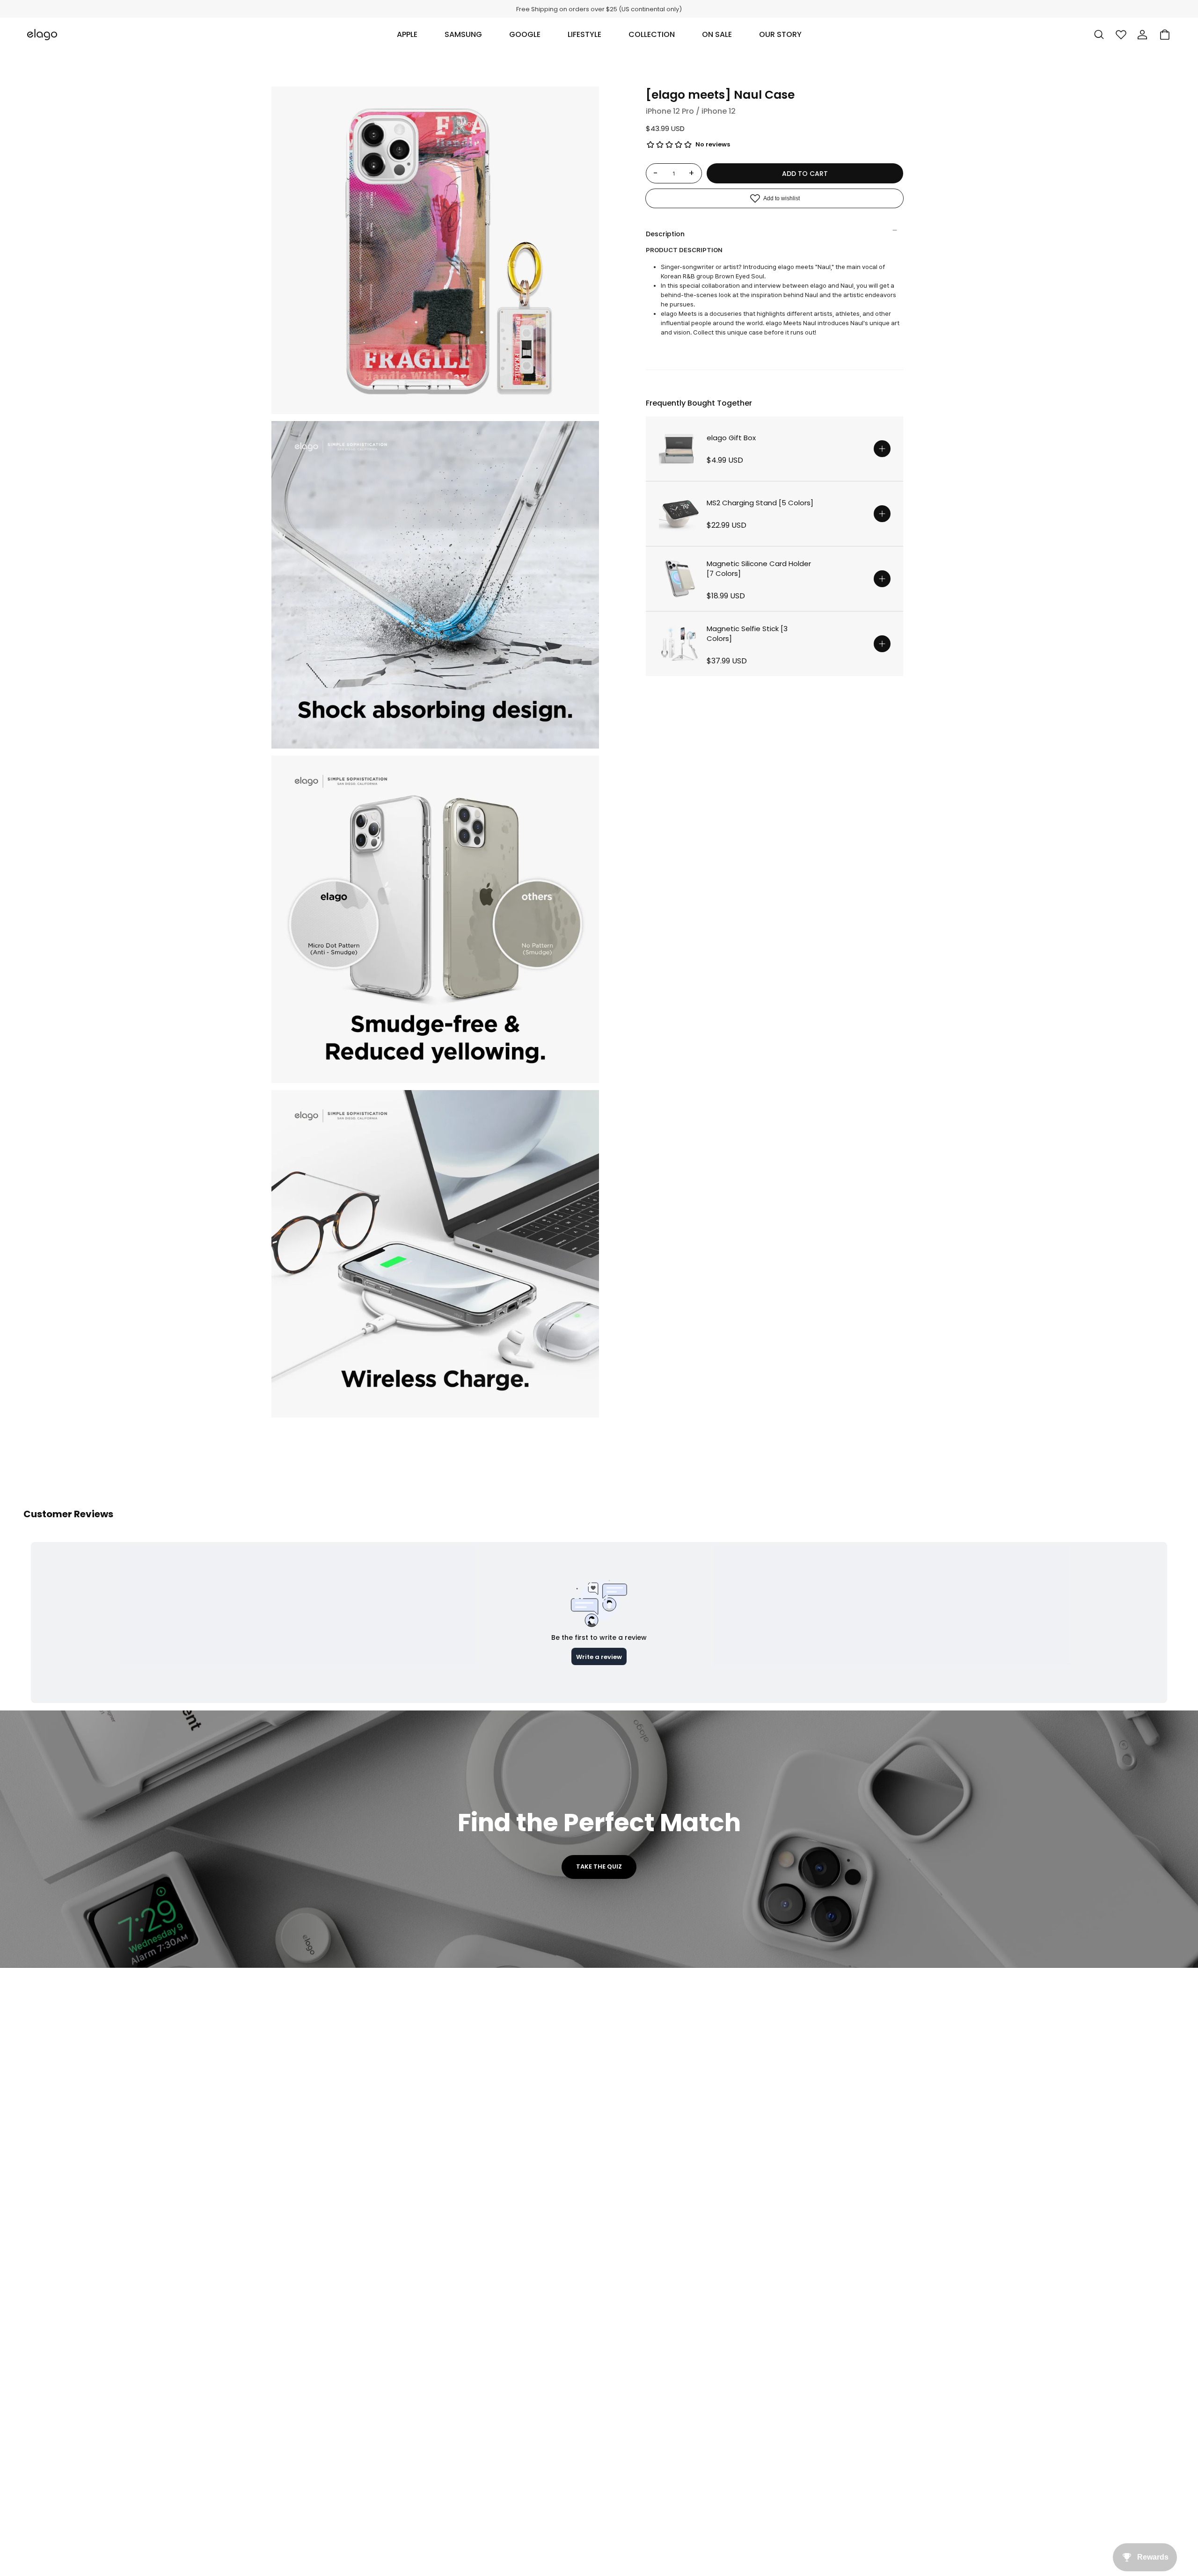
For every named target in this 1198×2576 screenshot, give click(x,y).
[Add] (882, 449)
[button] (407, 35)
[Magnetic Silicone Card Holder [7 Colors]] (679, 579)
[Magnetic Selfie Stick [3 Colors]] (679, 644)
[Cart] (1165, 35)
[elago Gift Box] (679, 449)
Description (665, 234)
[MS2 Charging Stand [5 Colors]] (679, 514)
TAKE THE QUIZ (599, 1867)
